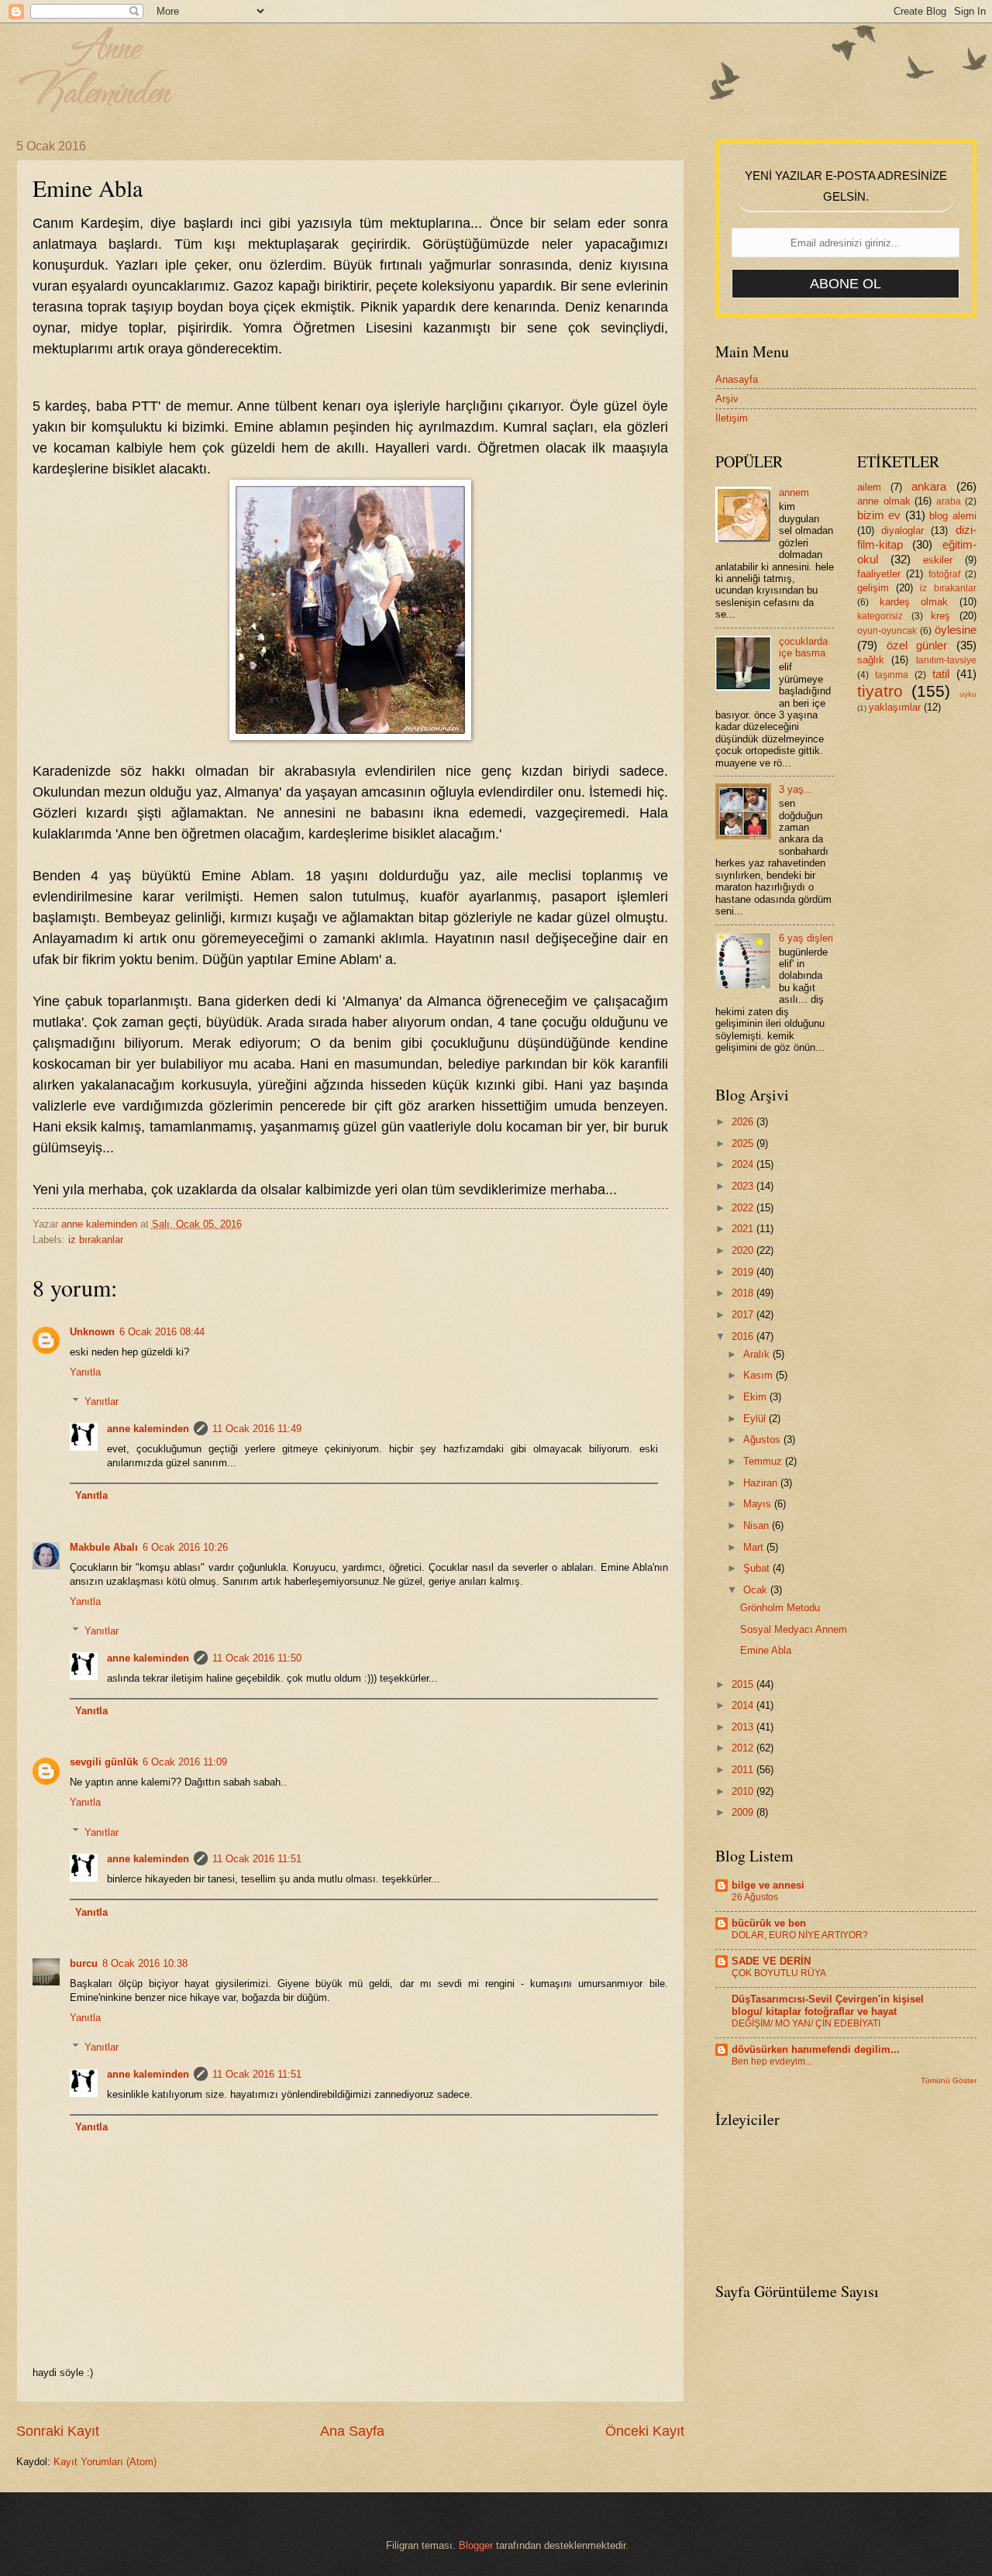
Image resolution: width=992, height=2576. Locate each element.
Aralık (758, 1354)
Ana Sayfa (352, 2431)
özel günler (917, 645)
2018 (744, 1293)
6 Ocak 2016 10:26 (185, 1547)
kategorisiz (880, 616)
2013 (744, 1727)
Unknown (92, 1332)
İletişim (732, 418)
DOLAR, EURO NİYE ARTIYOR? (800, 1935)
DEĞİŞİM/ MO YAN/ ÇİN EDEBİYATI (806, 2023)
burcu (84, 1963)
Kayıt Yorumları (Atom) (105, 2462)
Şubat (758, 1568)
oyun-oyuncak (887, 631)
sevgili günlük (104, 1762)
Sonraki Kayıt (58, 2431)
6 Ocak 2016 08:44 (162, 1332)
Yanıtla (85, 1372)
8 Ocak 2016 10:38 (145, 1963)
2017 (744, 1315)
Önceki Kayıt (645, 2431)
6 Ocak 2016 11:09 (185, 1762)
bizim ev (879, 515)
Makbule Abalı (104, 1547)
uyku (968, 694)
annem (794, 492)
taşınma (892, 675)
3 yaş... (796, 789)
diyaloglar (902, 530)
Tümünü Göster (949, 2080)
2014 (744, 1705)
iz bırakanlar (96, 1240)
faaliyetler (879, 574)
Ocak (757, 1590)
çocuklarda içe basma (803, 647)
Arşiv (727, 399)
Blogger (476, 2545)
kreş (940, 616)
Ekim (756, 1397)
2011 (744, 1770)
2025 (744, 1143)
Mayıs (759, 1504)
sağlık (871, 660)
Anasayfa (737, 379)
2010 (744, 1791)
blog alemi (952, 516)
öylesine (956, 630)
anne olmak (884, 501)
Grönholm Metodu (780, 1608)
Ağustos (763, 1440)
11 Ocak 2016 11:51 (257, 1859)
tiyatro (880, 691)
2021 (744, 1229)
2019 (744, 1272)
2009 (744, 1812)
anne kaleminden (148, 1429)
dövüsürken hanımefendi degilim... (816, 2049)
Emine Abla (766, 1650)
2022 (744, 1208)
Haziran (762, 1483)
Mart (755, 1547)
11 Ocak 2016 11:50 (257, 1658)
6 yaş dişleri (806, 938)
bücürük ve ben (769, 1923)
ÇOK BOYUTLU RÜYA (779, 1973)
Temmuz (764, 1461)
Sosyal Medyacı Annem (794, 1629)
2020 (744, 1250)
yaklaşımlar (895, 707)
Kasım (759, 1375)
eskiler (938, 560)
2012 (744, 1748)
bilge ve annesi (768, 1885)
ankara (929, 486)
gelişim (873, 588)
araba (949, 501)
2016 (744, 1336)
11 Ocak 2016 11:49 (257, 1429)
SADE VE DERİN (771, 1961)
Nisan (758, 1526)
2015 (744, 1684)
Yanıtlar (102, 1402)
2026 (744, 1122)
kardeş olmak (914, 602)
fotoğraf (944, 574)
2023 (744, 1186)
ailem (869, 487)
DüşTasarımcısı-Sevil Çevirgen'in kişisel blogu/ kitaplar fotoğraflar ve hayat (828, 2005)
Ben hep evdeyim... (772, 2061)
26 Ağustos (755, 1897)
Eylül (756, 1419)
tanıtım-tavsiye (946, 660)
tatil (941, 674)
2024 (744, 1164)
